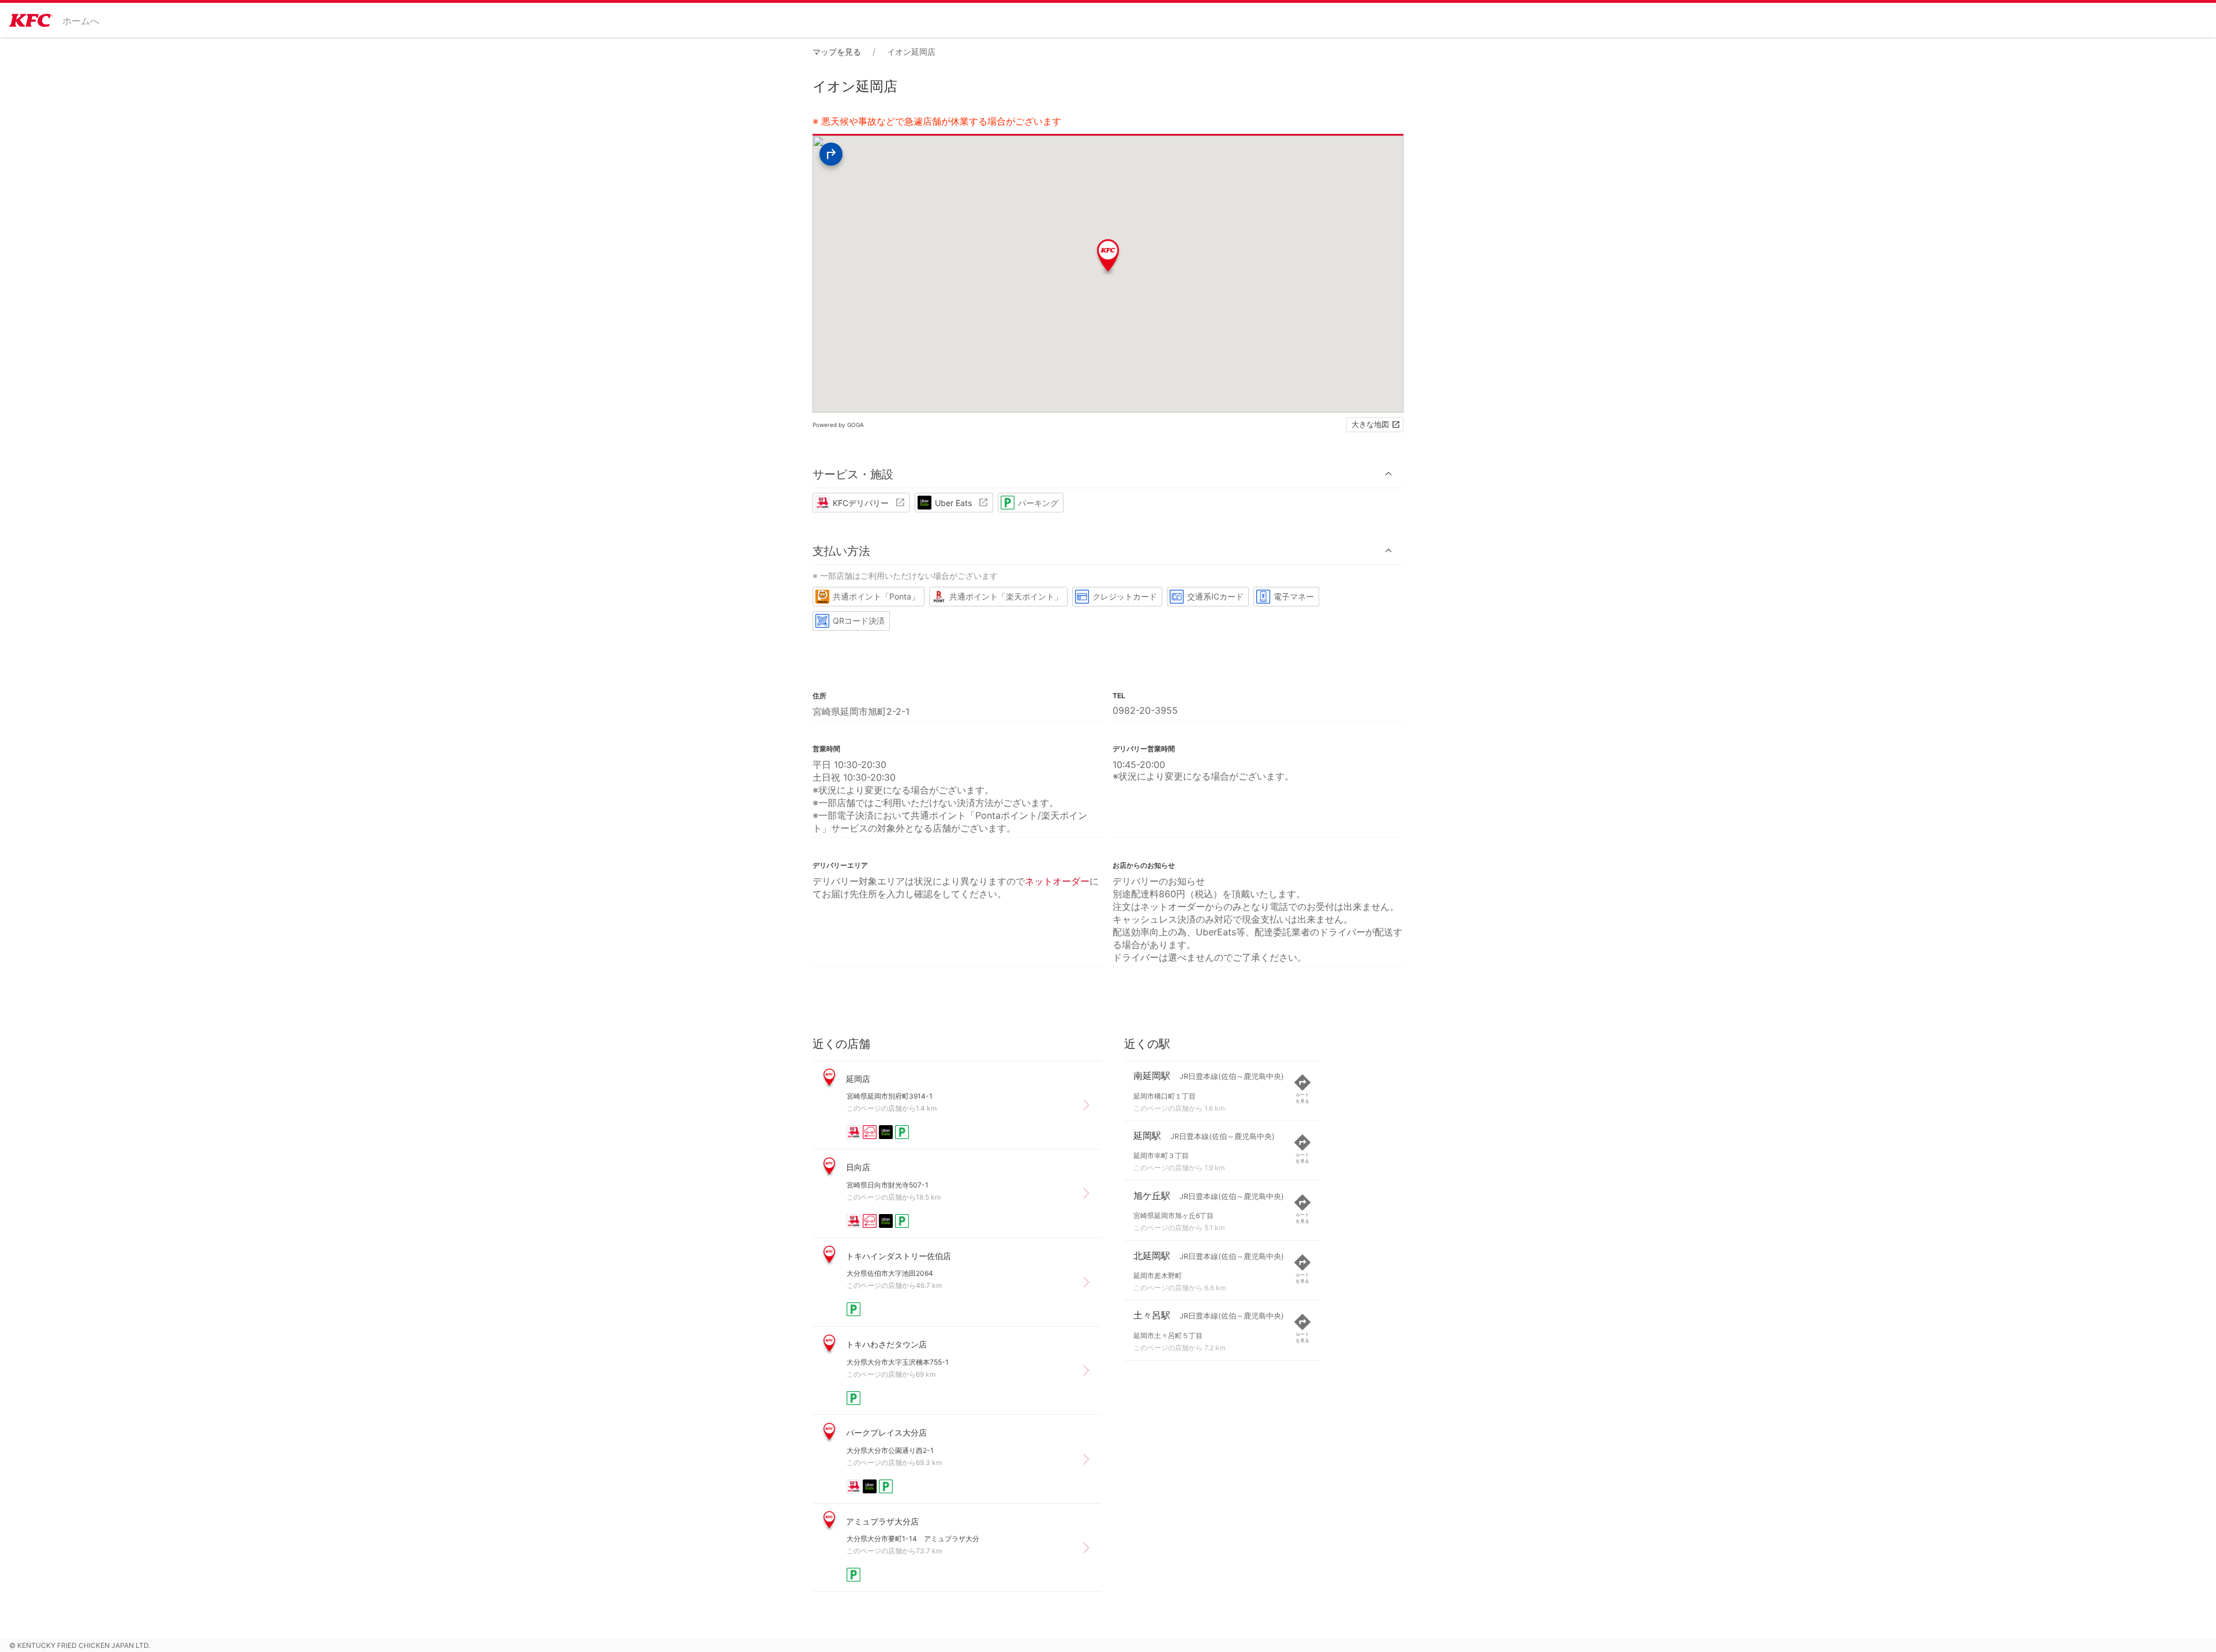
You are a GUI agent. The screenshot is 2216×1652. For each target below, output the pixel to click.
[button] (1108, 474)
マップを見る (837, 52)
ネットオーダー (1057, 881)
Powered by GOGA (838, 425)
